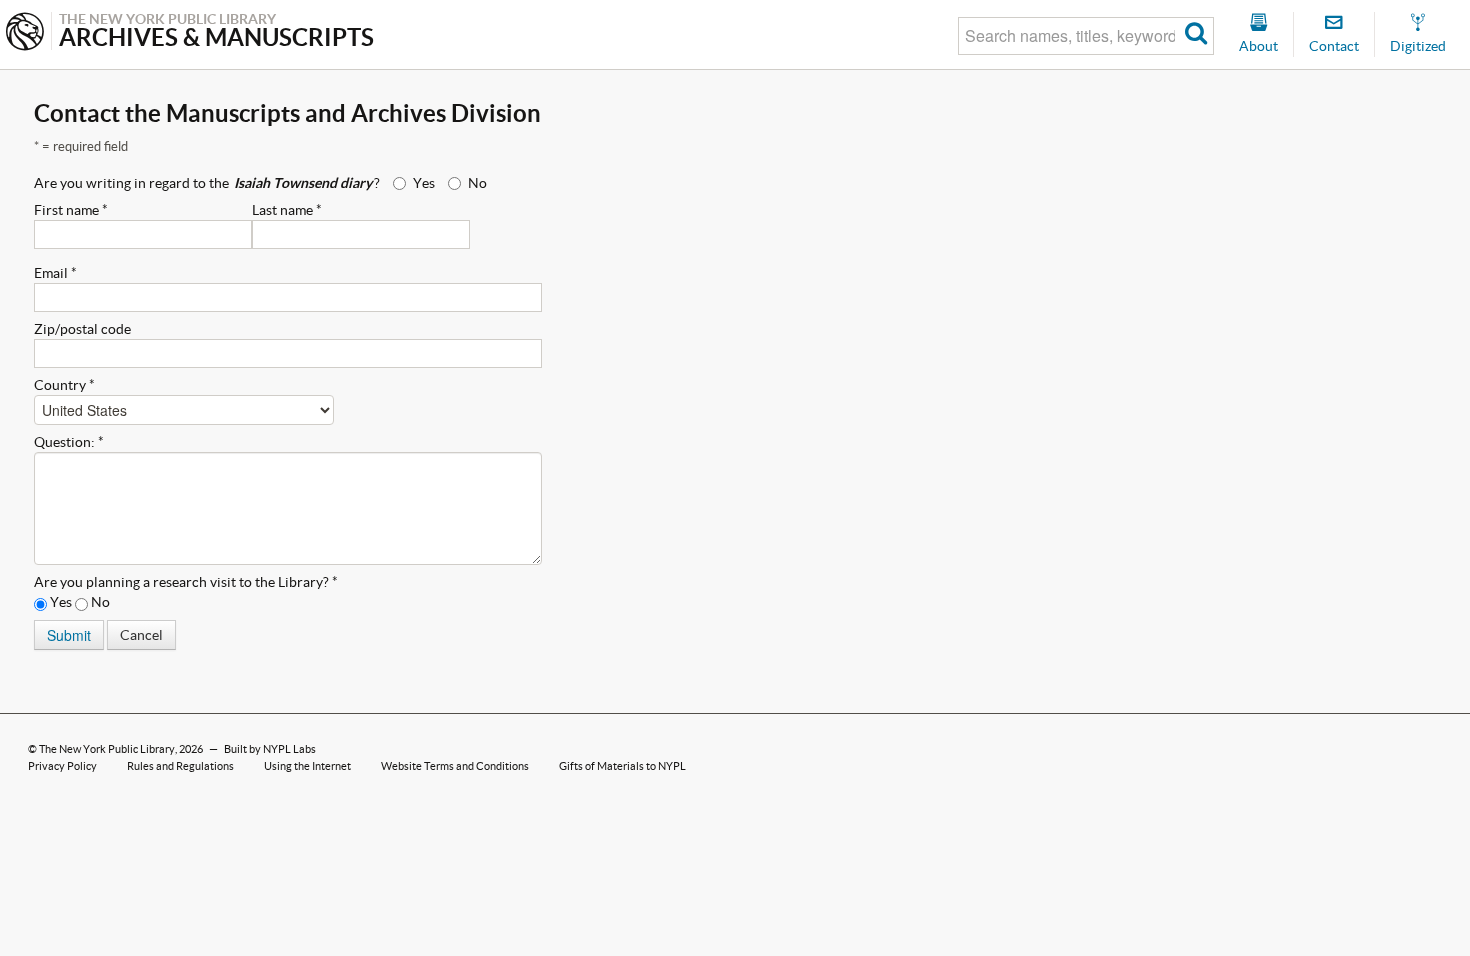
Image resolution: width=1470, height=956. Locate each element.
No (477, 183)
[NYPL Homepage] (25, 33)
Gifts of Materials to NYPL (622, 766)
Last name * (287, 210)
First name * (71, 210)
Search (1196, 36)
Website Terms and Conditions (455, 766)
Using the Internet (307, 766)
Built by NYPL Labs (270, 749)
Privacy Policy (62, 766)
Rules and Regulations (180, 766)
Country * (64, 385)
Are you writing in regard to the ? (207, 183)
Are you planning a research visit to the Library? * (186, 582)
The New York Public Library (107, 749)
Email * (55, 273)
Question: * (69, 442)
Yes (424, 183)
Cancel (141, 635)
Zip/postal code (82, 329)
